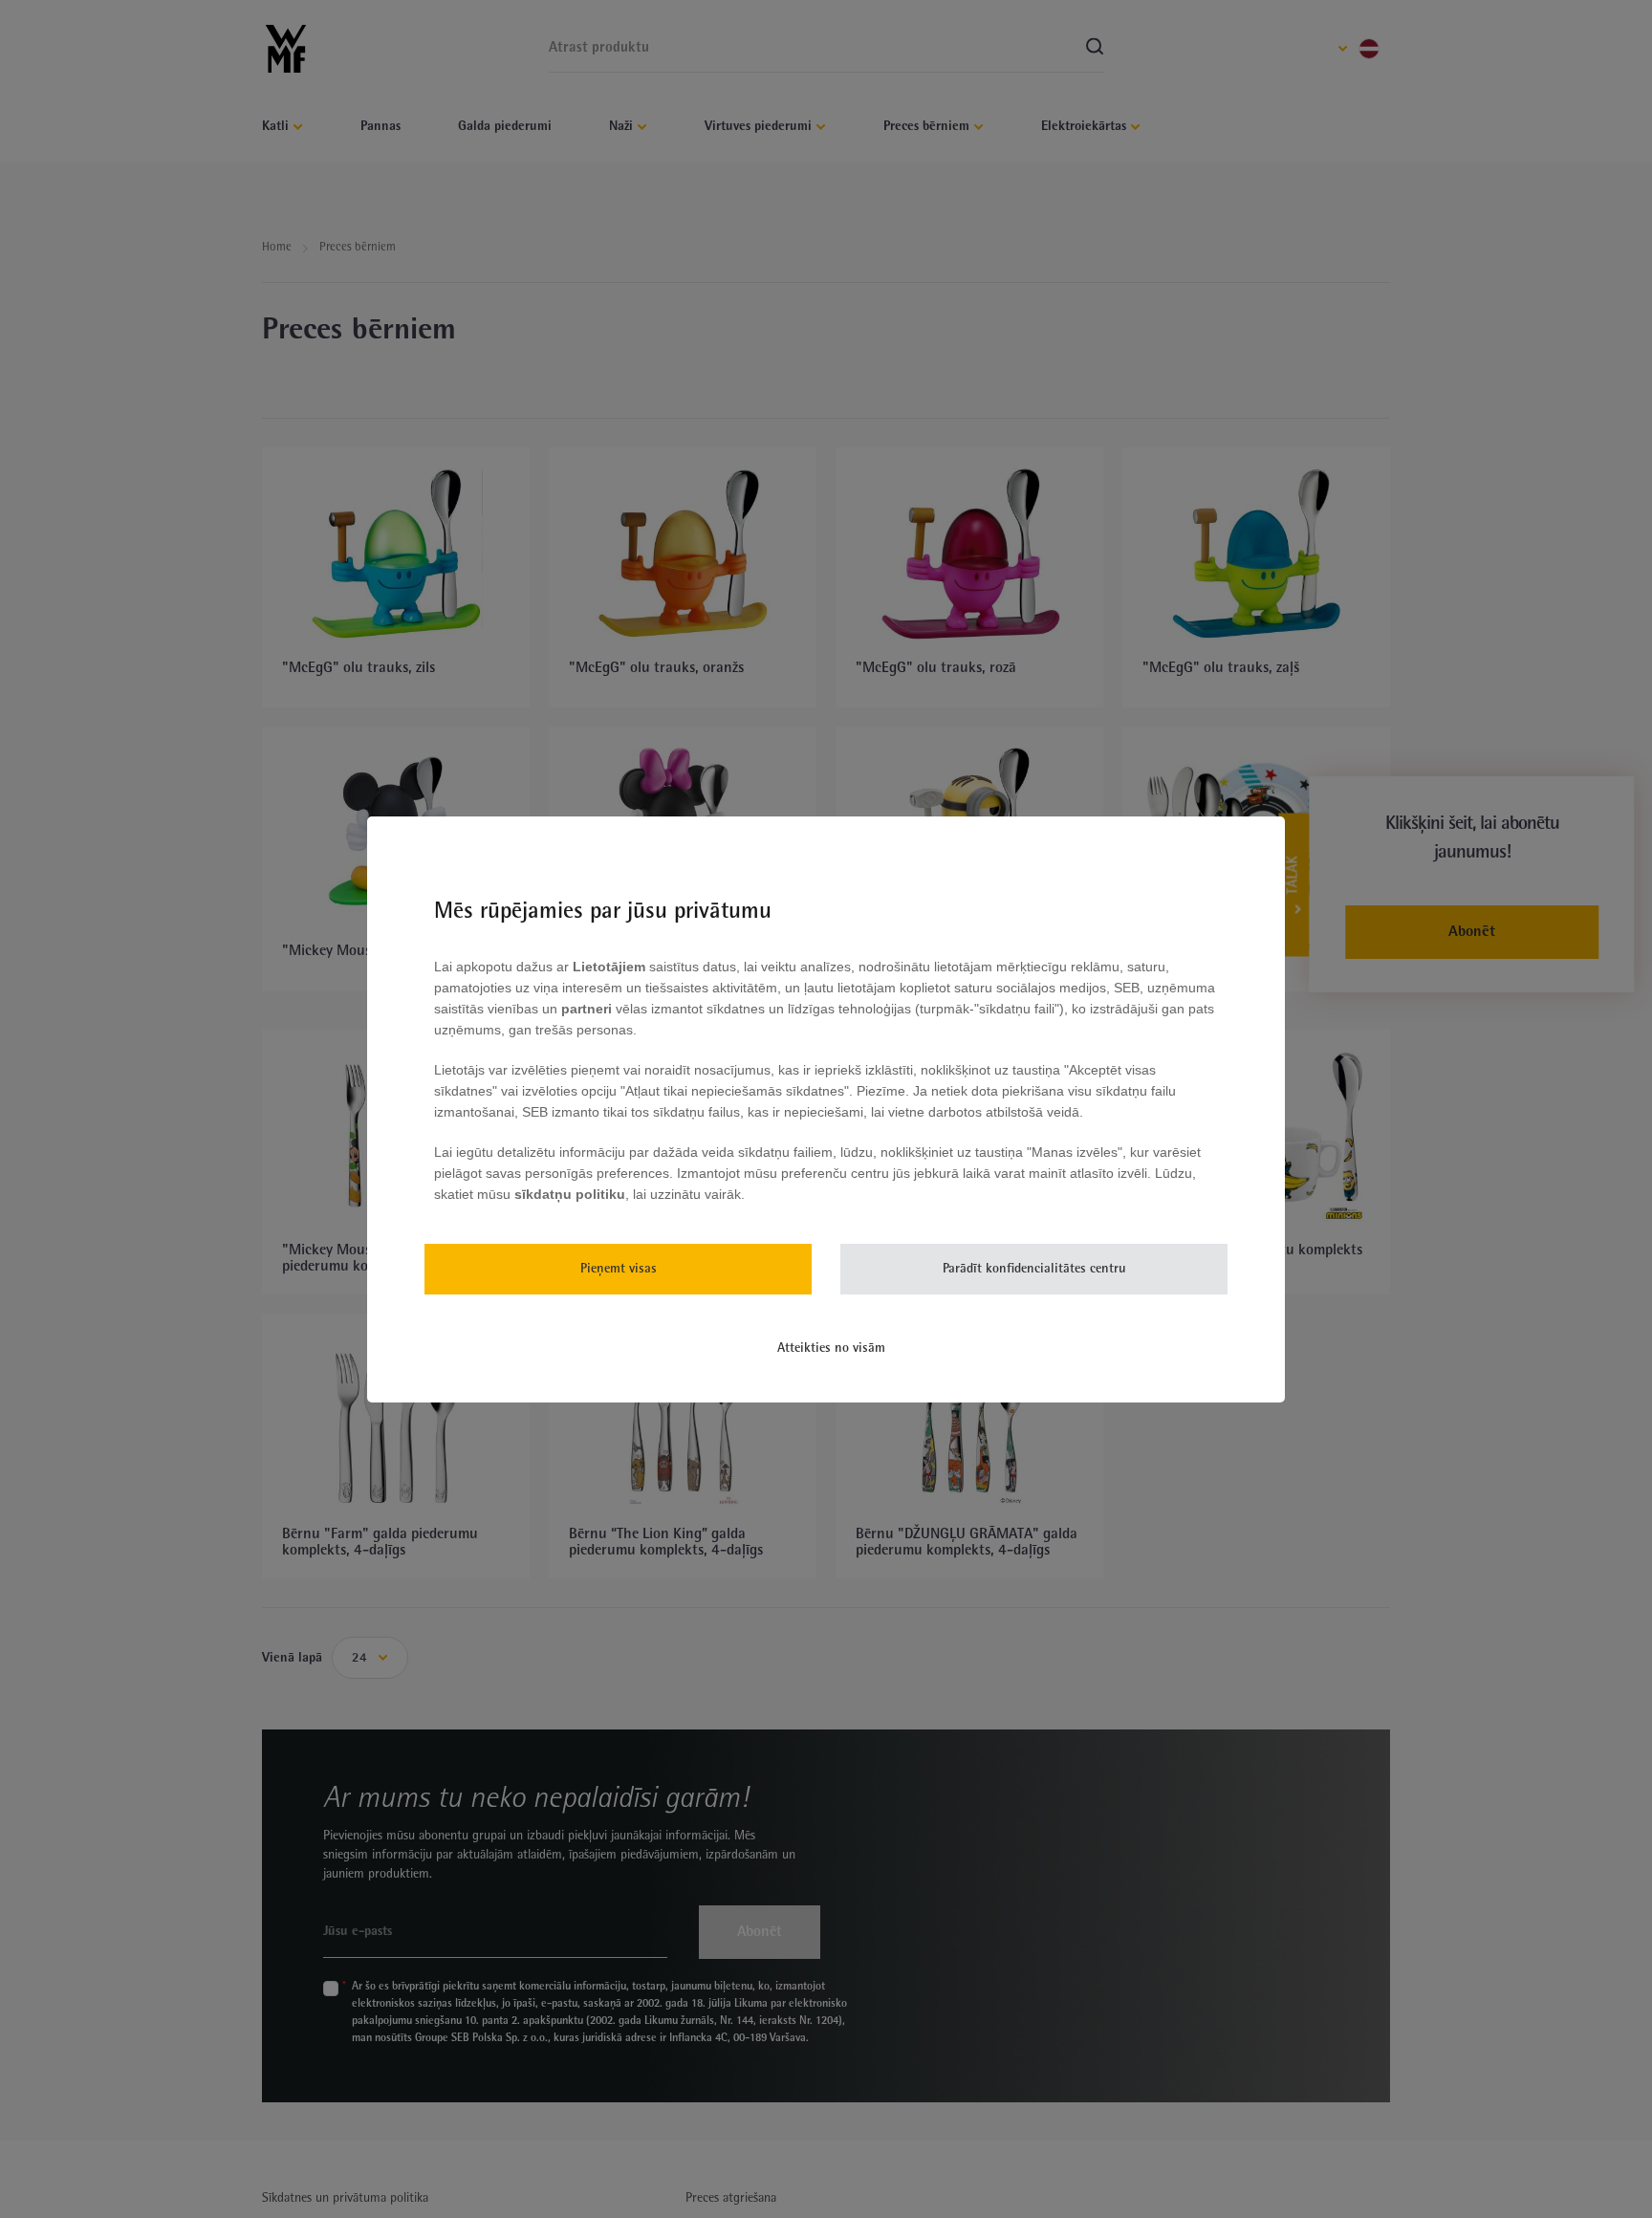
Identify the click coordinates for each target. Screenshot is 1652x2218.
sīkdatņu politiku (570, 1194)
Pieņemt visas (619, 1269)
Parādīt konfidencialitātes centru (1034, 1269)
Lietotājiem (611, 967)
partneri (588, 1009)
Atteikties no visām (831, 1348)
